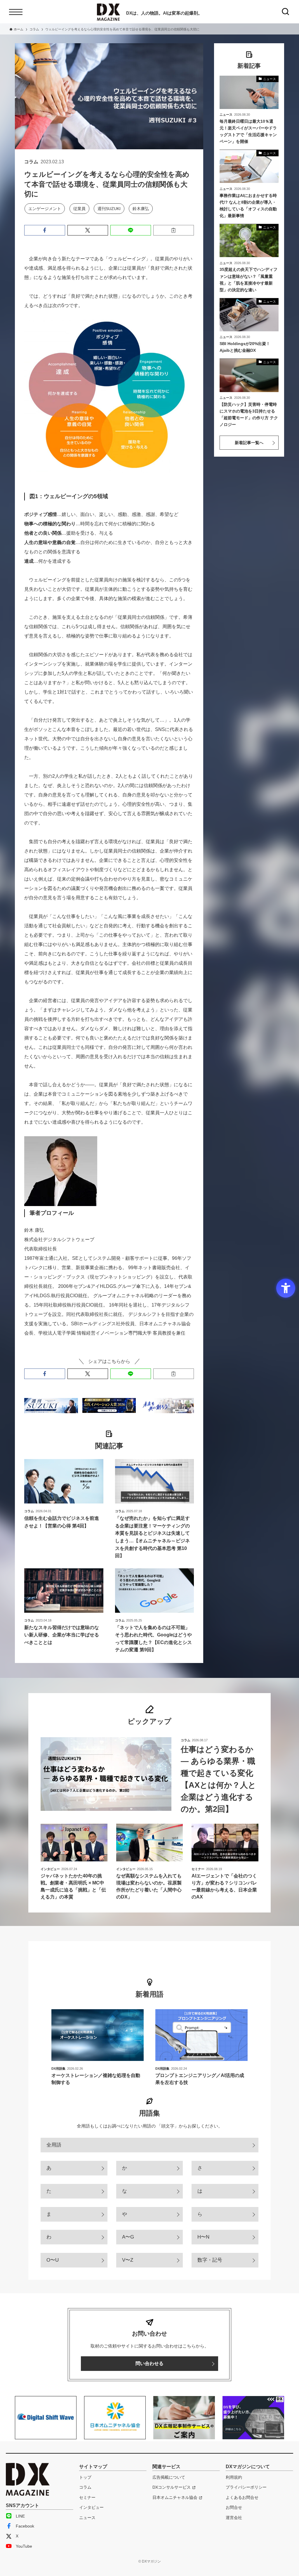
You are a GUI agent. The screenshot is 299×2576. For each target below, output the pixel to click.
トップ (85, 2477)
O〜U (53, 2260)
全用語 (54, 2145)
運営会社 (234, 2518)
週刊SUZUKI (109, 209)
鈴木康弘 (141, 209)
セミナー (87, 2497)
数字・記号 (210, 2260)
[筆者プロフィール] (61, 1204)
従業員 (79, 209)
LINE (20, 2516)
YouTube (24, 2546)
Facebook (25, 2526)
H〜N (203, 2237)
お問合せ (234, 2507)
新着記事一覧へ (249, 443)
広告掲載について (169, 2477)
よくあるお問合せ (242, 2497)
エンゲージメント (45, 209)
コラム (85, 2487)
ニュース (87, 2518)
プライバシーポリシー (246, 2487)
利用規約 (234, 2477)
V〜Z (128, 2260)
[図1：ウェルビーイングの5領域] (107, 471)
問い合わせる (149, 2363)
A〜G (128, 2237)
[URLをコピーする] (174, 230)
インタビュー (91, 2507)
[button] (45, 230)
